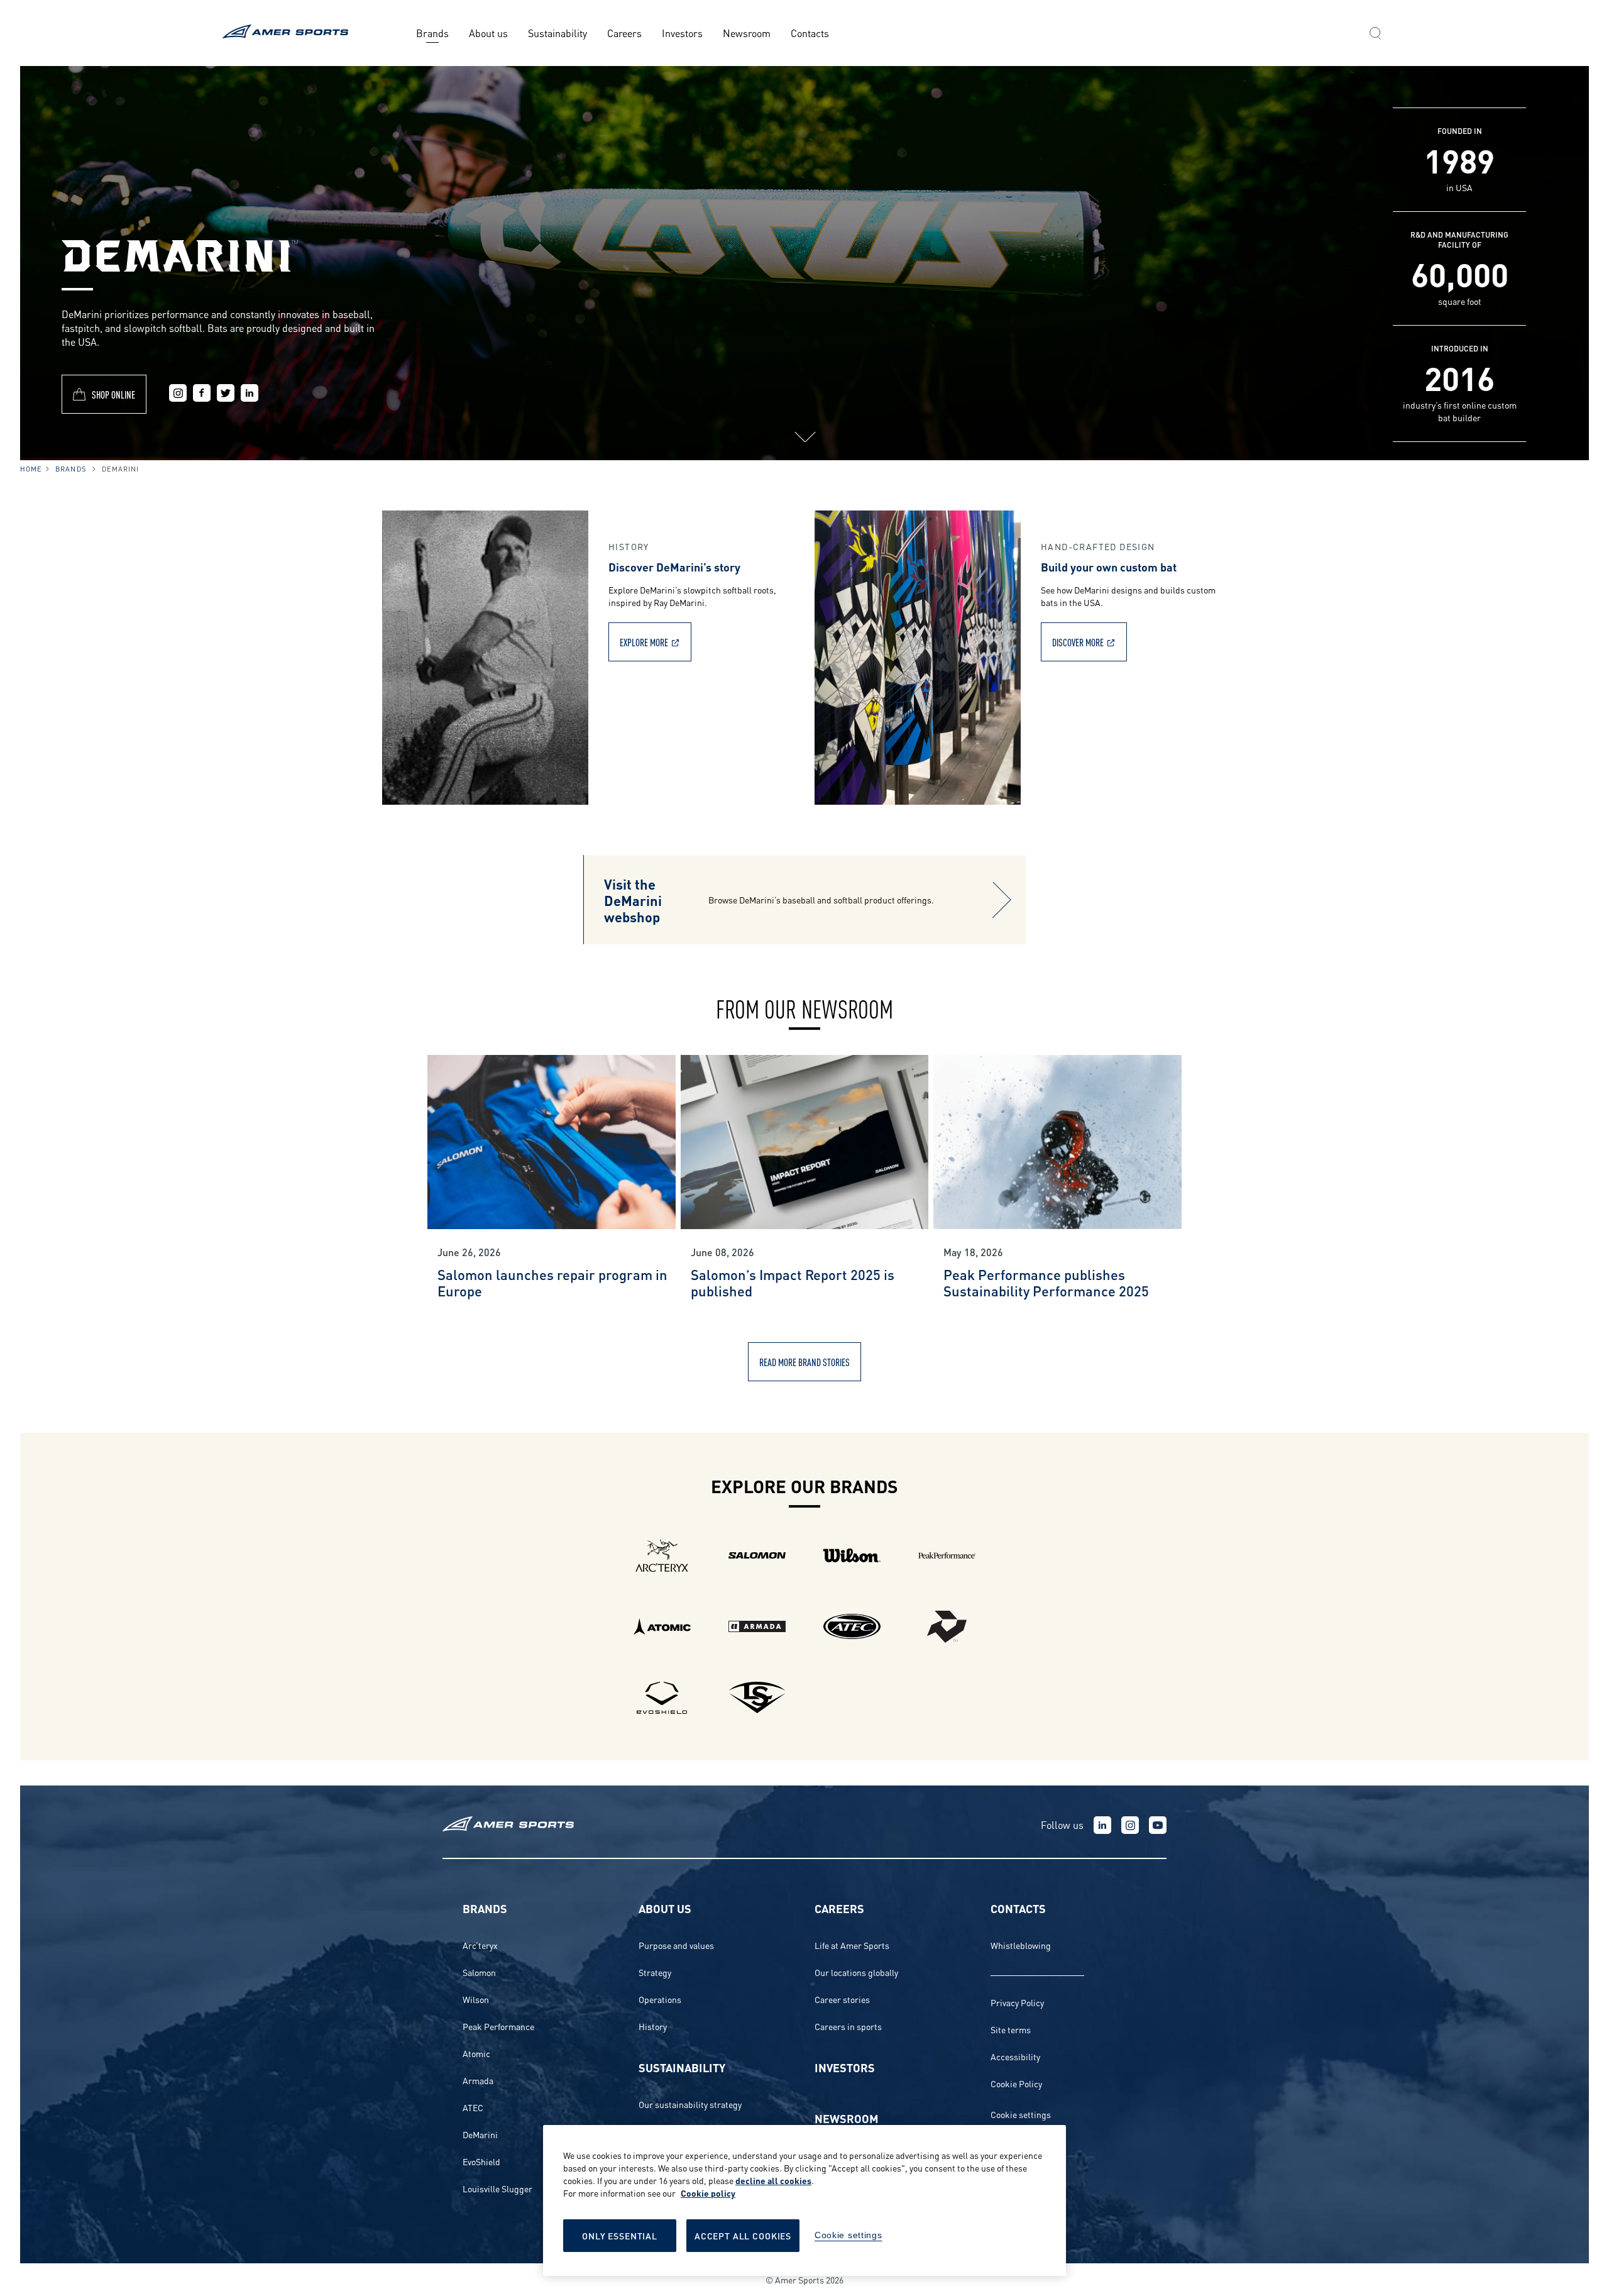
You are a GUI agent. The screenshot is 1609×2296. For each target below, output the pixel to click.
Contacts (810, 32)
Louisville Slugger (497, 2188)
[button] (1375, 35)
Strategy (655, 1972)
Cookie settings (1021, 2114)
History (653, 2026)
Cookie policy (708, 2193)
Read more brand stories (804, 1361)
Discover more (1078, 642)
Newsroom (747, 32)
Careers (624, 32)
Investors (682, 32)
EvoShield (481, 2161)
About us (488, 32)
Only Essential (620, 2235)
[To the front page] (288, 33)
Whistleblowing (1021, 1945)
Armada (478, 2080)
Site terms (1011, 2029)
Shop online (113, 394)
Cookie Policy (1016, 2083)
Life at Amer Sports (852, 1945)
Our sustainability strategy (690, 2104)
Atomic (476, 2053)
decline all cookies (773, 2180)
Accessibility (1015, 2056)
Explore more (644, 642)
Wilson (476, 1999)
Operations (660, 1999)
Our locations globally (856, 1972)
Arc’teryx (480, 1945)
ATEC (473, 2107)
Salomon (479, 1972)
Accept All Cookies (743, 2235)
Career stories (842, 1999)
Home (31, 468)
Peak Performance (498, 2026)
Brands (432, 32)
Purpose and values (676, 1945)
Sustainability (557, 32)
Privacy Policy (1017, 2002)
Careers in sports (848, 2026)
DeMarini (480, 2134)
